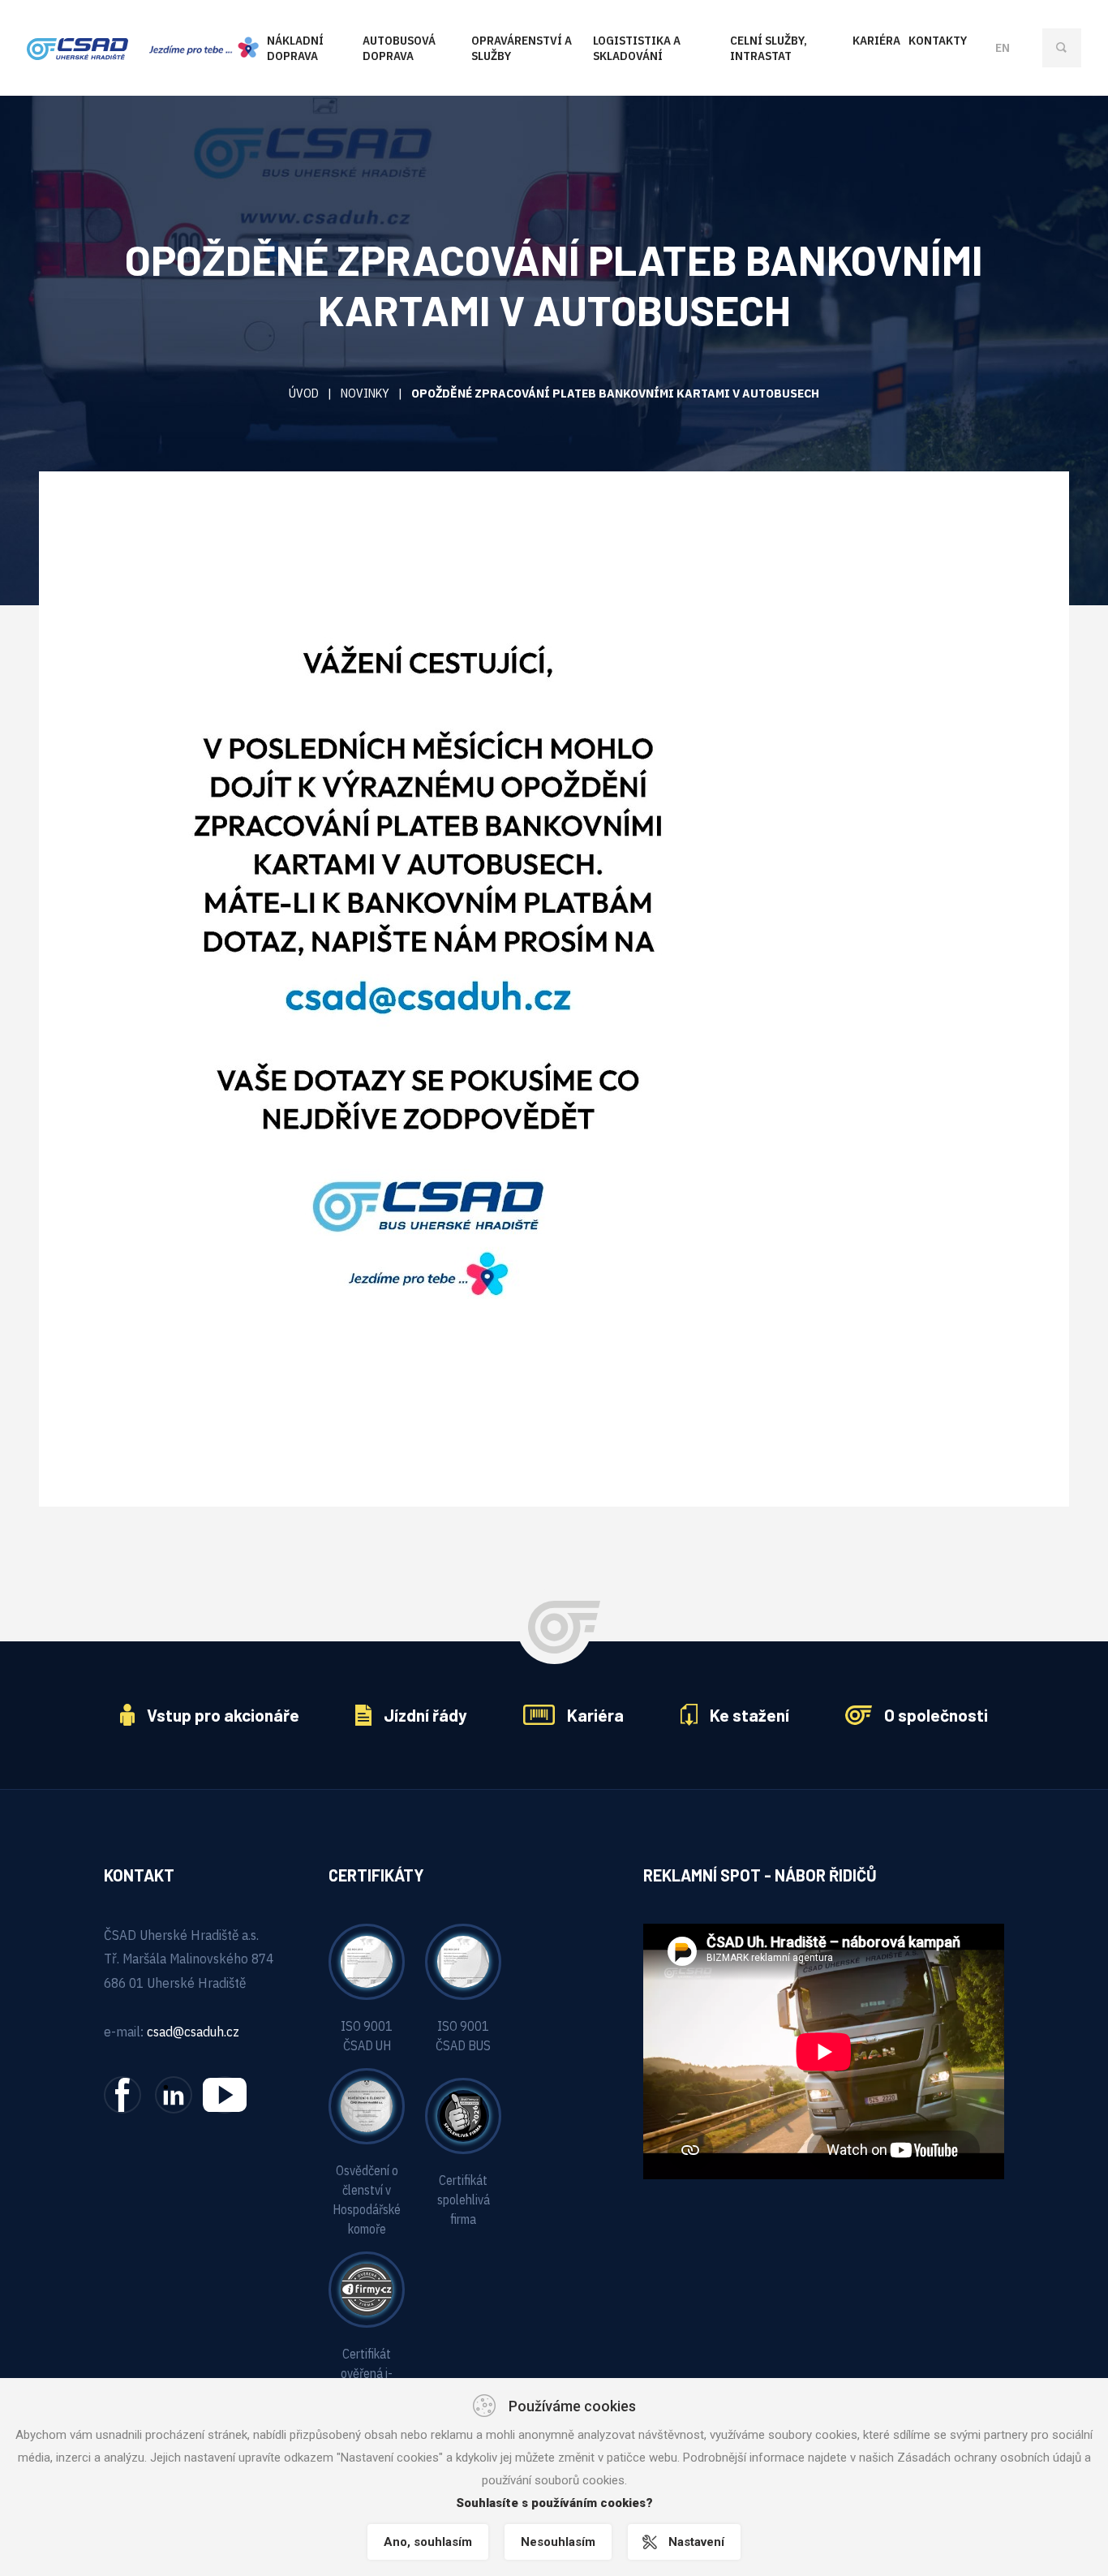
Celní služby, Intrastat (769, 48)
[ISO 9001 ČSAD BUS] (463, 1960)
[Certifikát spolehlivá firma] (463, 2114)
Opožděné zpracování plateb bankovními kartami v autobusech (615, 393)
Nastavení (696, 2542)
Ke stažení (749, 1715)
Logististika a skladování (637, 48)
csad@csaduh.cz (193, 2032)
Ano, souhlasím (428, 2542)
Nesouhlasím (558, 2542)
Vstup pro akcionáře (223, 1715)
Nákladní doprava (295, 48)
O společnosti (936, 1715)
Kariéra (876, 40)
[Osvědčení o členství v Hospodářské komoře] (367, 2105)
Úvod (304, 393)
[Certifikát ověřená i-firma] (367, 2288)
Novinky (365, 393)
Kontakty (938, 40)
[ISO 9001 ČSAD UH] (367, 1960)
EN (1003, 47)
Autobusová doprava (399, 48)
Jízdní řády (425, 1715)
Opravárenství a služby (522, 48)
